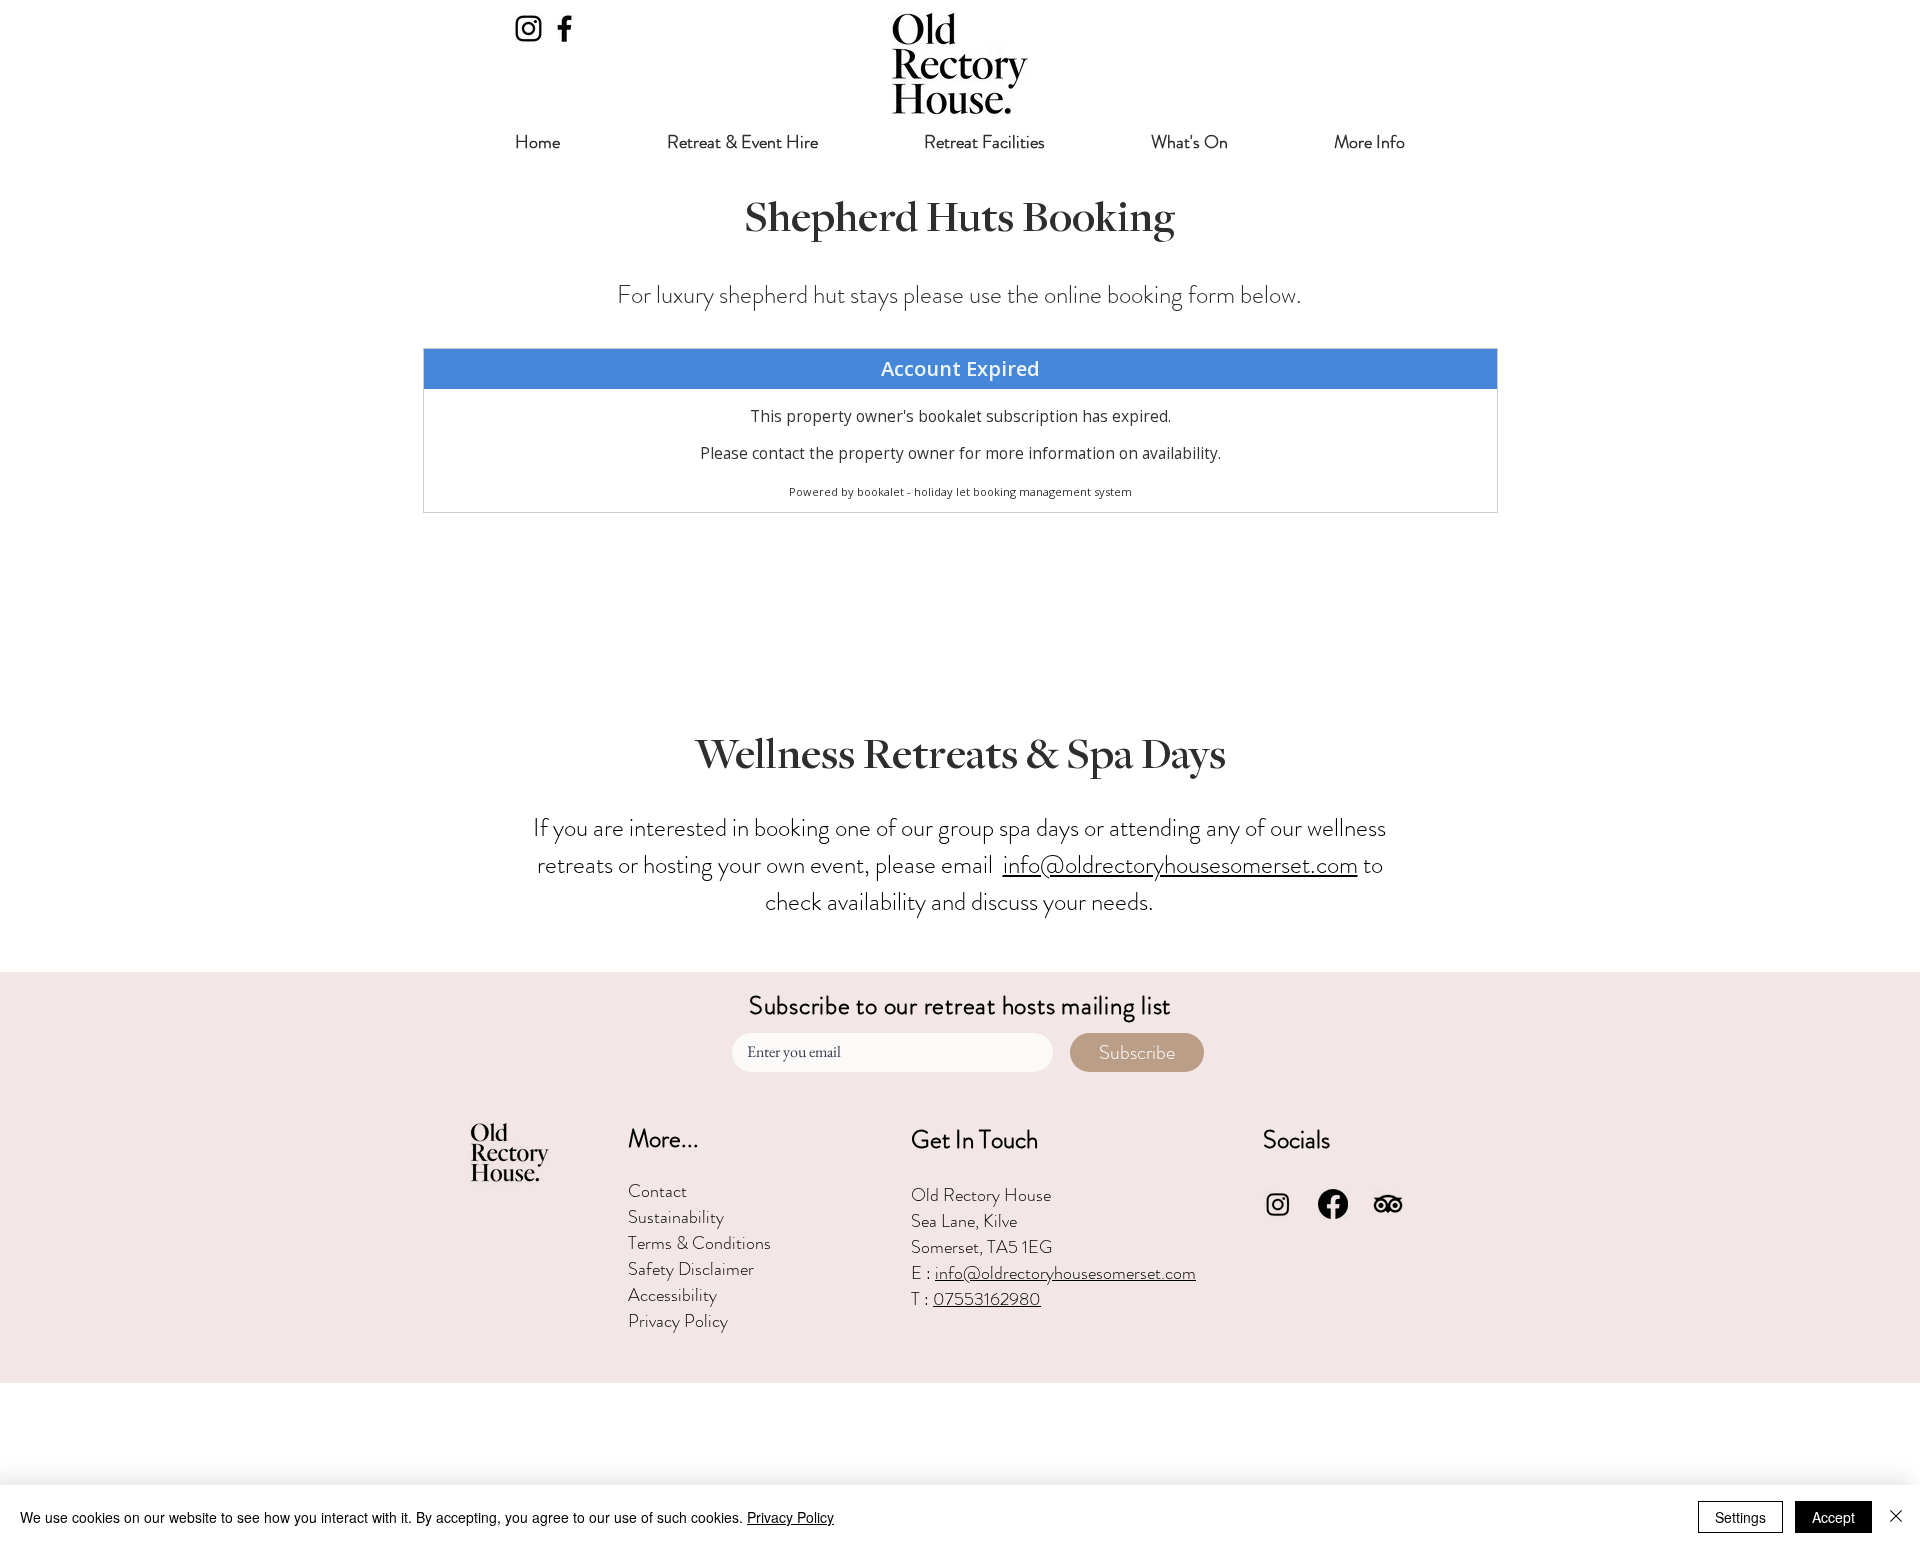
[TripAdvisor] (1388, 1204)
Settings (1740, 1517)
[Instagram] (528, 28)
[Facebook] (564, 28)
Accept (1833, 1517)
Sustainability (676, 1217)
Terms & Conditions (699, 1243)
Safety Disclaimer (691, 1269)
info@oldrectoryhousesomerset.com (1180, 865)
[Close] (1896, 1517)
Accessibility (672, 1295)
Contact (657, 1191)
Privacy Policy (678, 1321)
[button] (742, 142)
